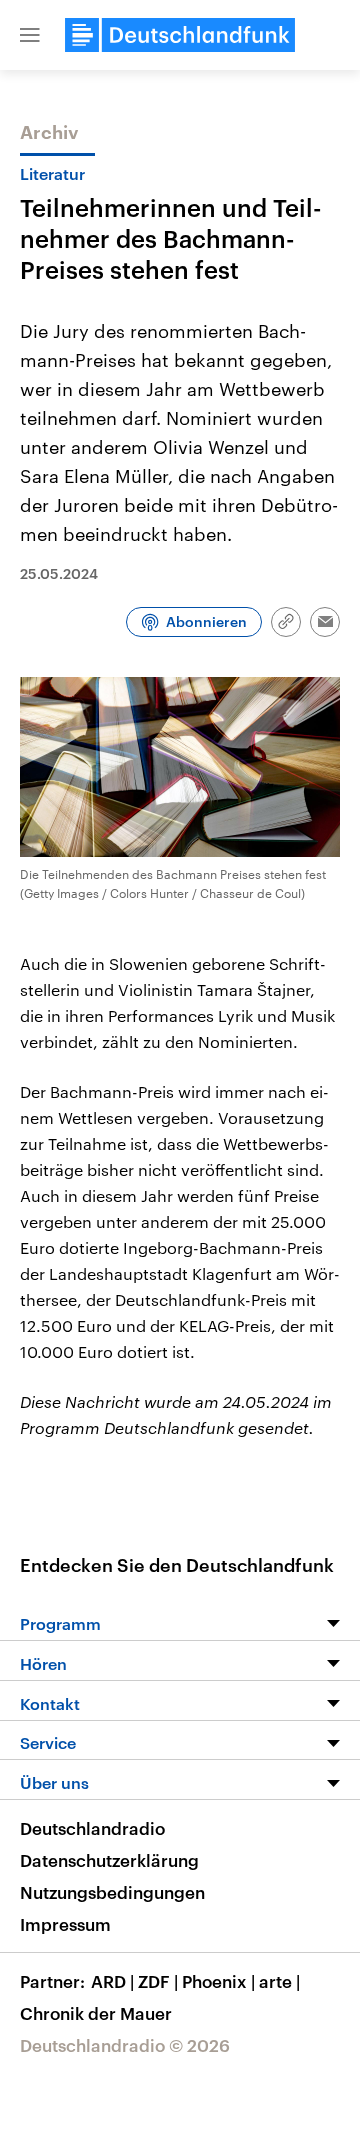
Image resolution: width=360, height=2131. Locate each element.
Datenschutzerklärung (109, 1860)
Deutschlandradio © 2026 (125, 2045)
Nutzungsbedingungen (112, 1892)
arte (279, 1981)
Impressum (65, 1924)
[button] (30, 35)
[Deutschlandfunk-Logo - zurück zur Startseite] (180, 35)
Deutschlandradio (92, 1828)
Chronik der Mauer (96, 2013)
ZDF (158, 1981)
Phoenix (218, 1981)
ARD (112, 1981)
